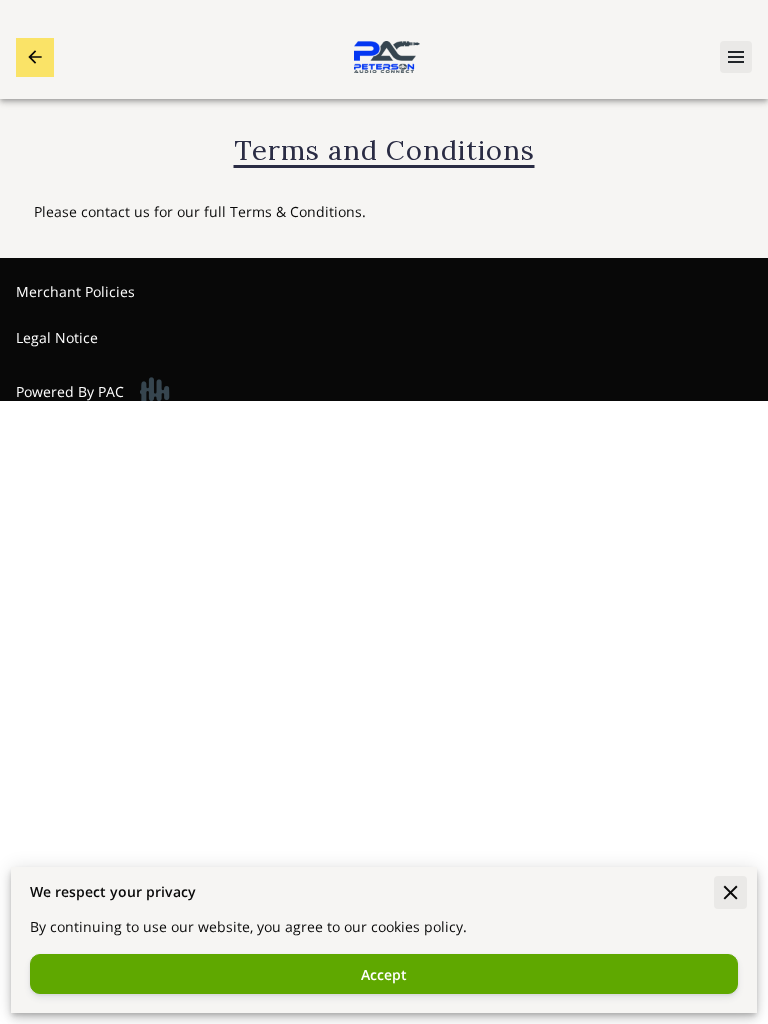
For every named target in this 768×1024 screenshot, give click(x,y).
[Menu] (736, 57)
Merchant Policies (75, 291)
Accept (384, 974)
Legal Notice (57, 337)
